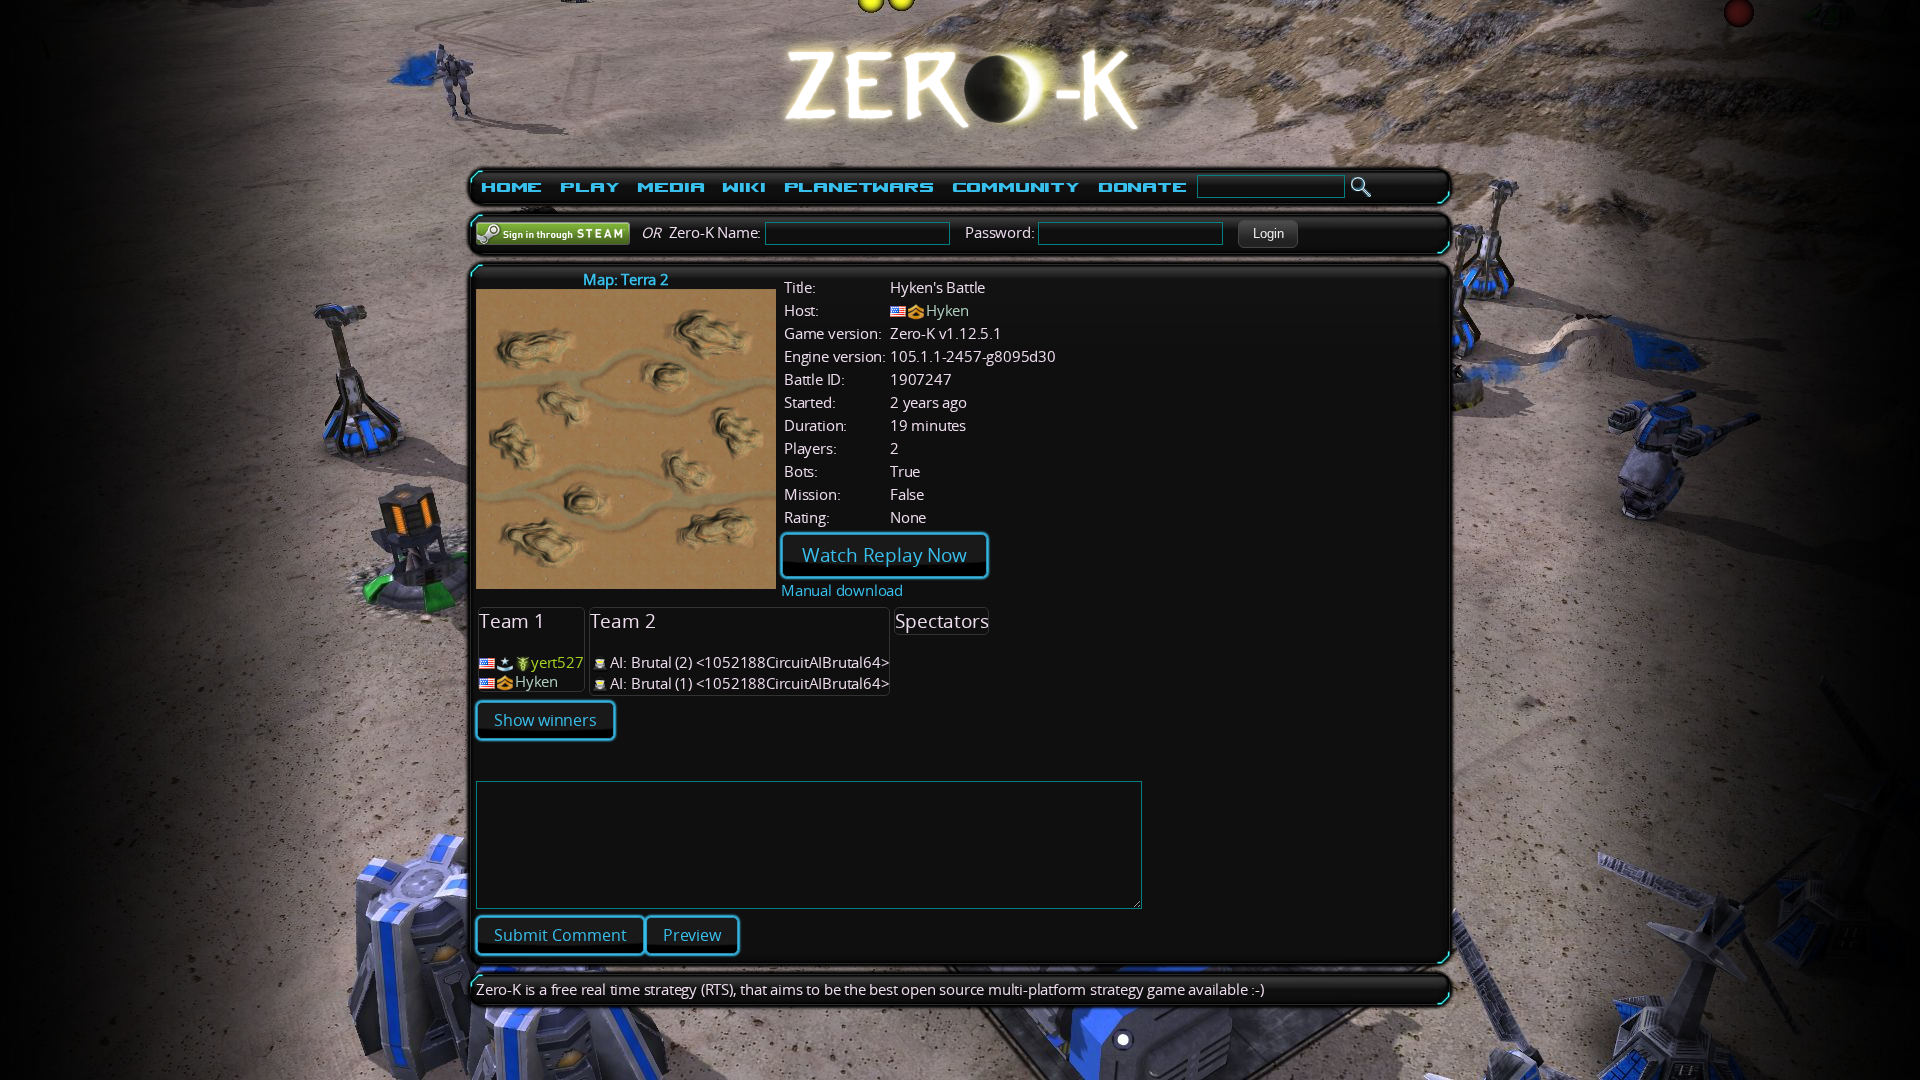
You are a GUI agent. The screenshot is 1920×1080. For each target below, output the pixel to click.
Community (1016, 187)
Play (589, 187)
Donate (1142, 187)
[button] (1268, 234)
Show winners (545, 720)
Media (670, 187)
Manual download (842, 590)
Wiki (743, 187)
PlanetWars (859, 187)
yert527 (557, 662)
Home (511, 187)
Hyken (947, 310)
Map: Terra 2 (626, 279)
